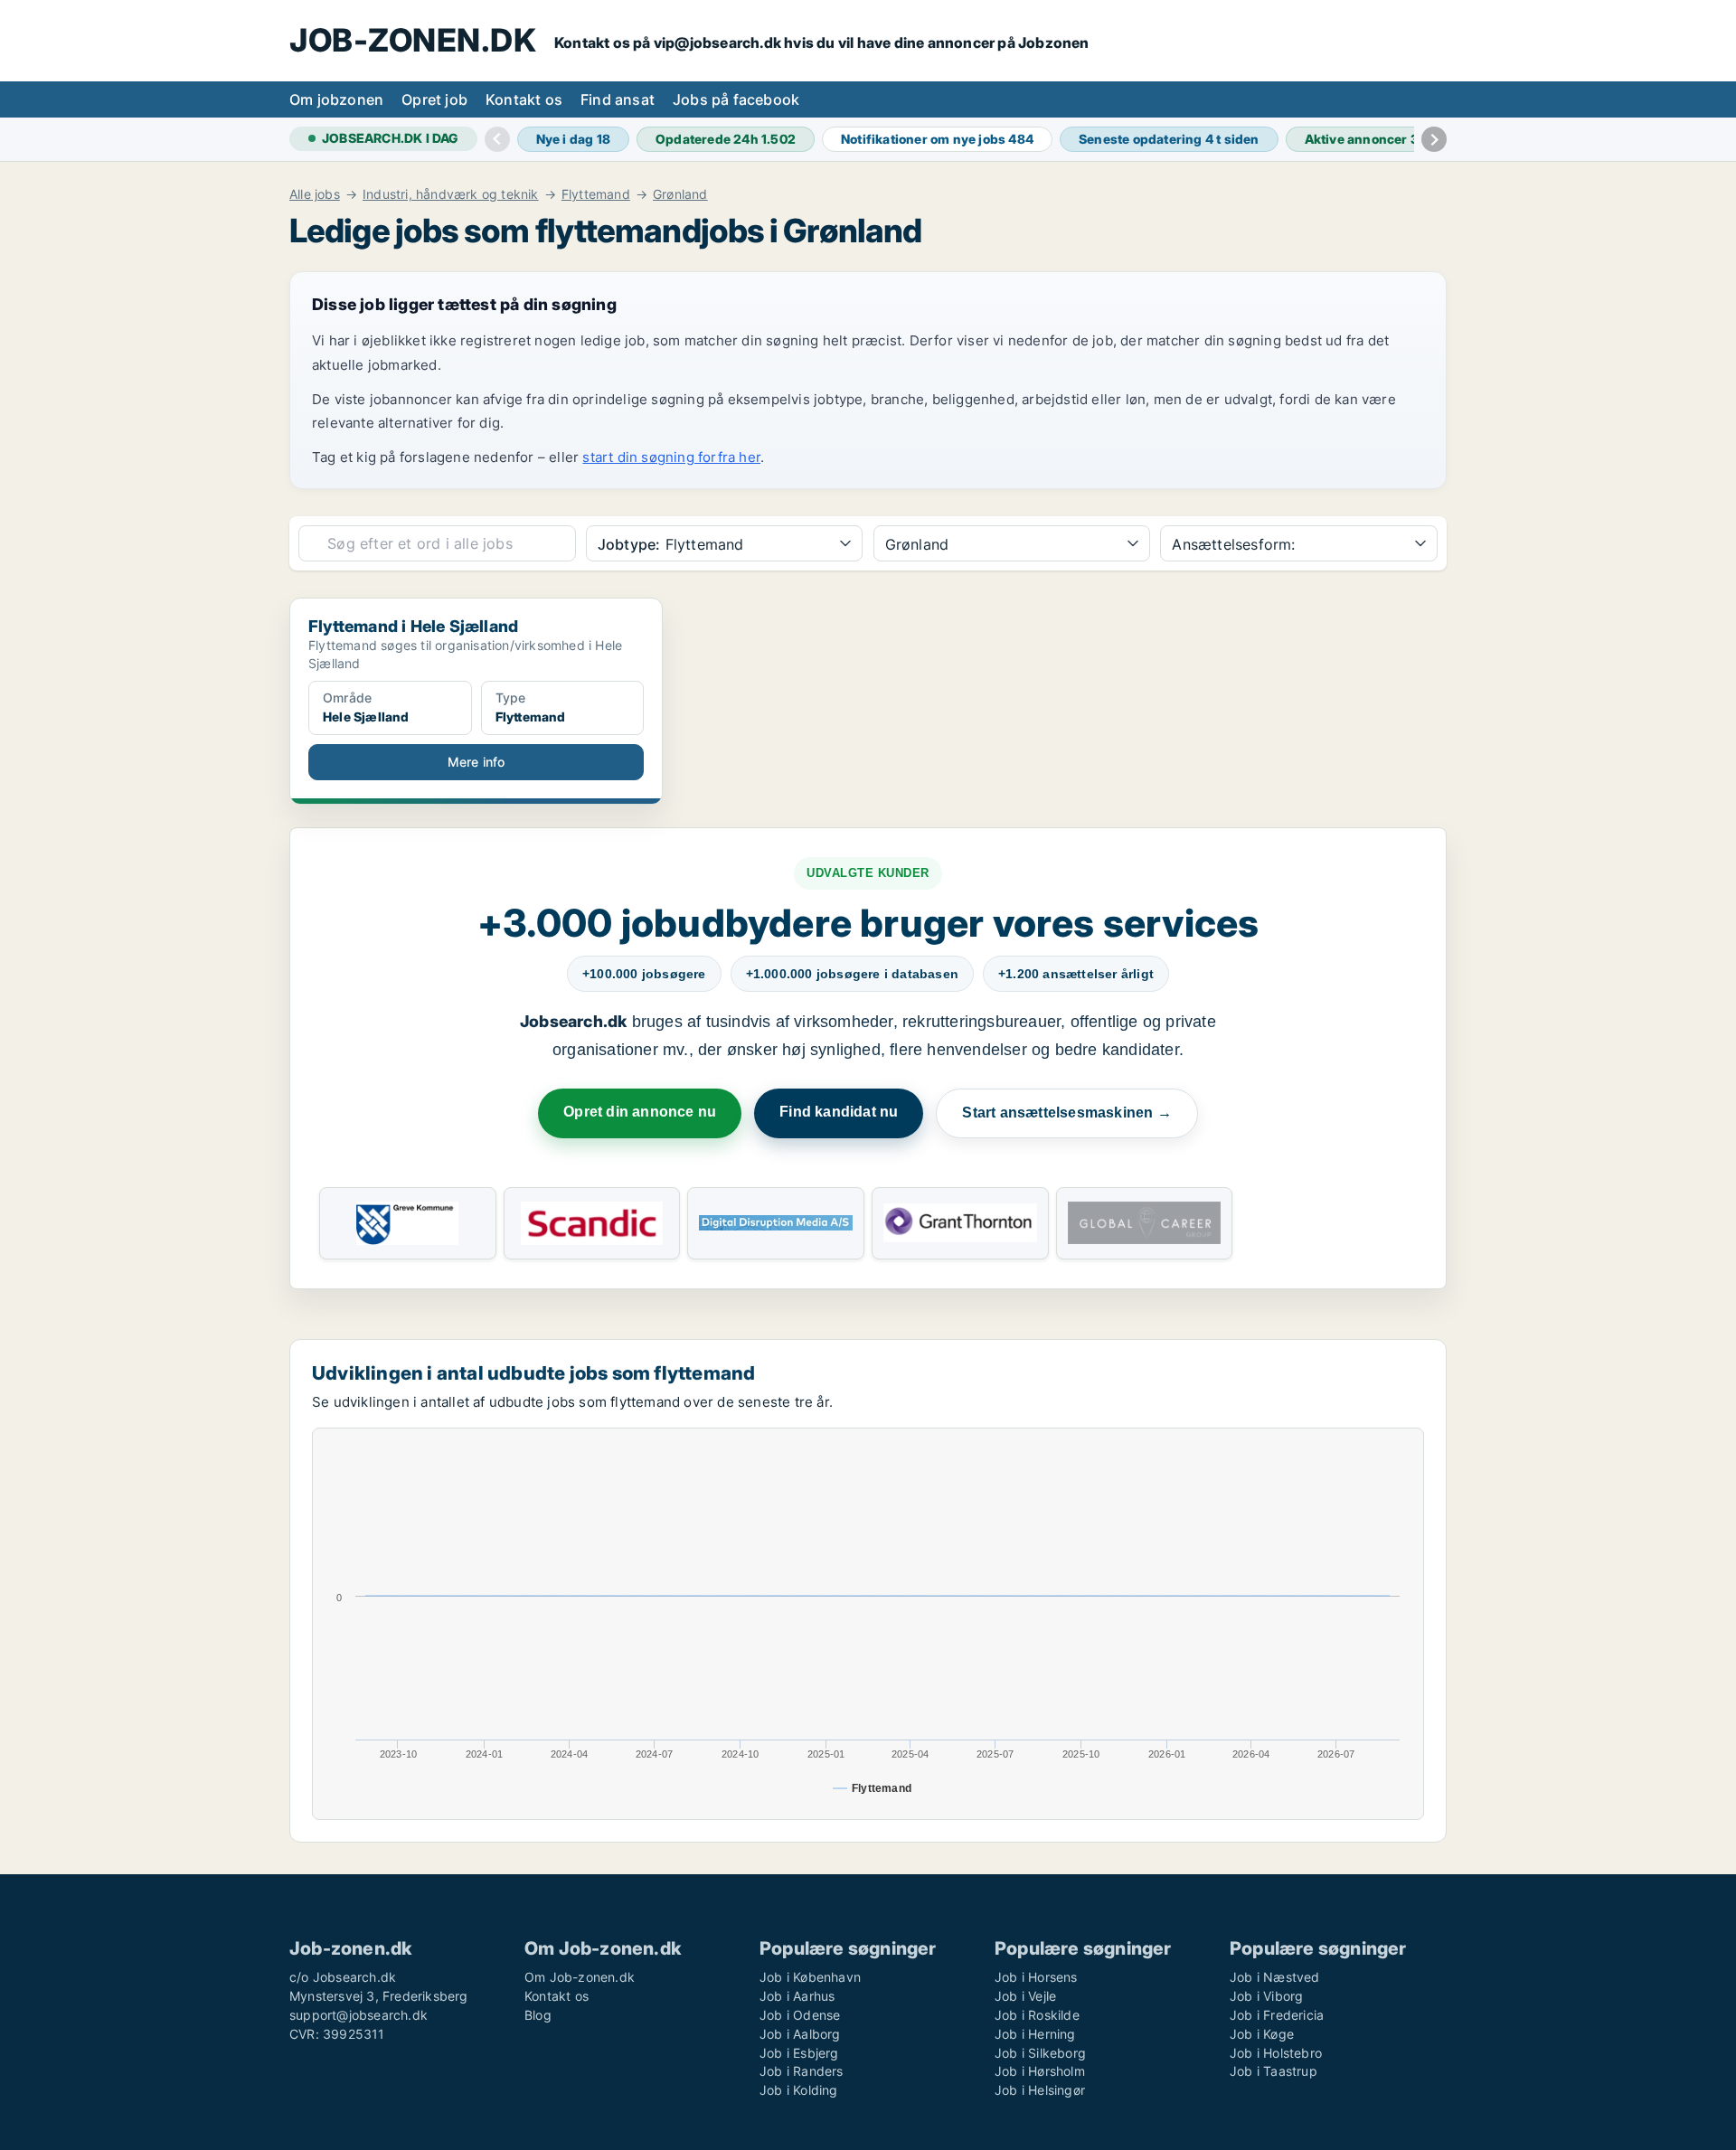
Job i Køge (1262, 2034)
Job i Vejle (1025, 1996)
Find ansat (618, 99)
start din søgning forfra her (671, 457)
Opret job (434, 99)
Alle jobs (315, 194)
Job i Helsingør (1040, 2090)
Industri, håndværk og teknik (451, 194)
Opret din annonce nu (640, 1112)
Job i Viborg (1266, 1996)
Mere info (476, 762)
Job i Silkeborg (1040, 2053)
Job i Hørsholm (1040, 2071)
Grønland (680, 194)
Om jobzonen (336, 99)
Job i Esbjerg (799, 2053)
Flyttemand (596, 194)
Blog (538, 2015)
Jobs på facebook (736, 99)
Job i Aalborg (800, 2034)
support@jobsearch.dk (359, 2015)
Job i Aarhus (797, 1996)
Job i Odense (800, 2015)
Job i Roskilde (1037, 2015)
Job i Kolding (799, 2090)
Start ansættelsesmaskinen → (1066, 1113)
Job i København (810, 1977)
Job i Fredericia (1277, 2015)
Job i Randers (802, 2071)
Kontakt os (524, 99)
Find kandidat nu (839, 1112)
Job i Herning (1035, 2034)
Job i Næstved (1275, 1977)
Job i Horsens (1036, 1977)
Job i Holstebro (1276, 2053)
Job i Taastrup (1274, 2071)
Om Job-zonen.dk (580, 1977)
